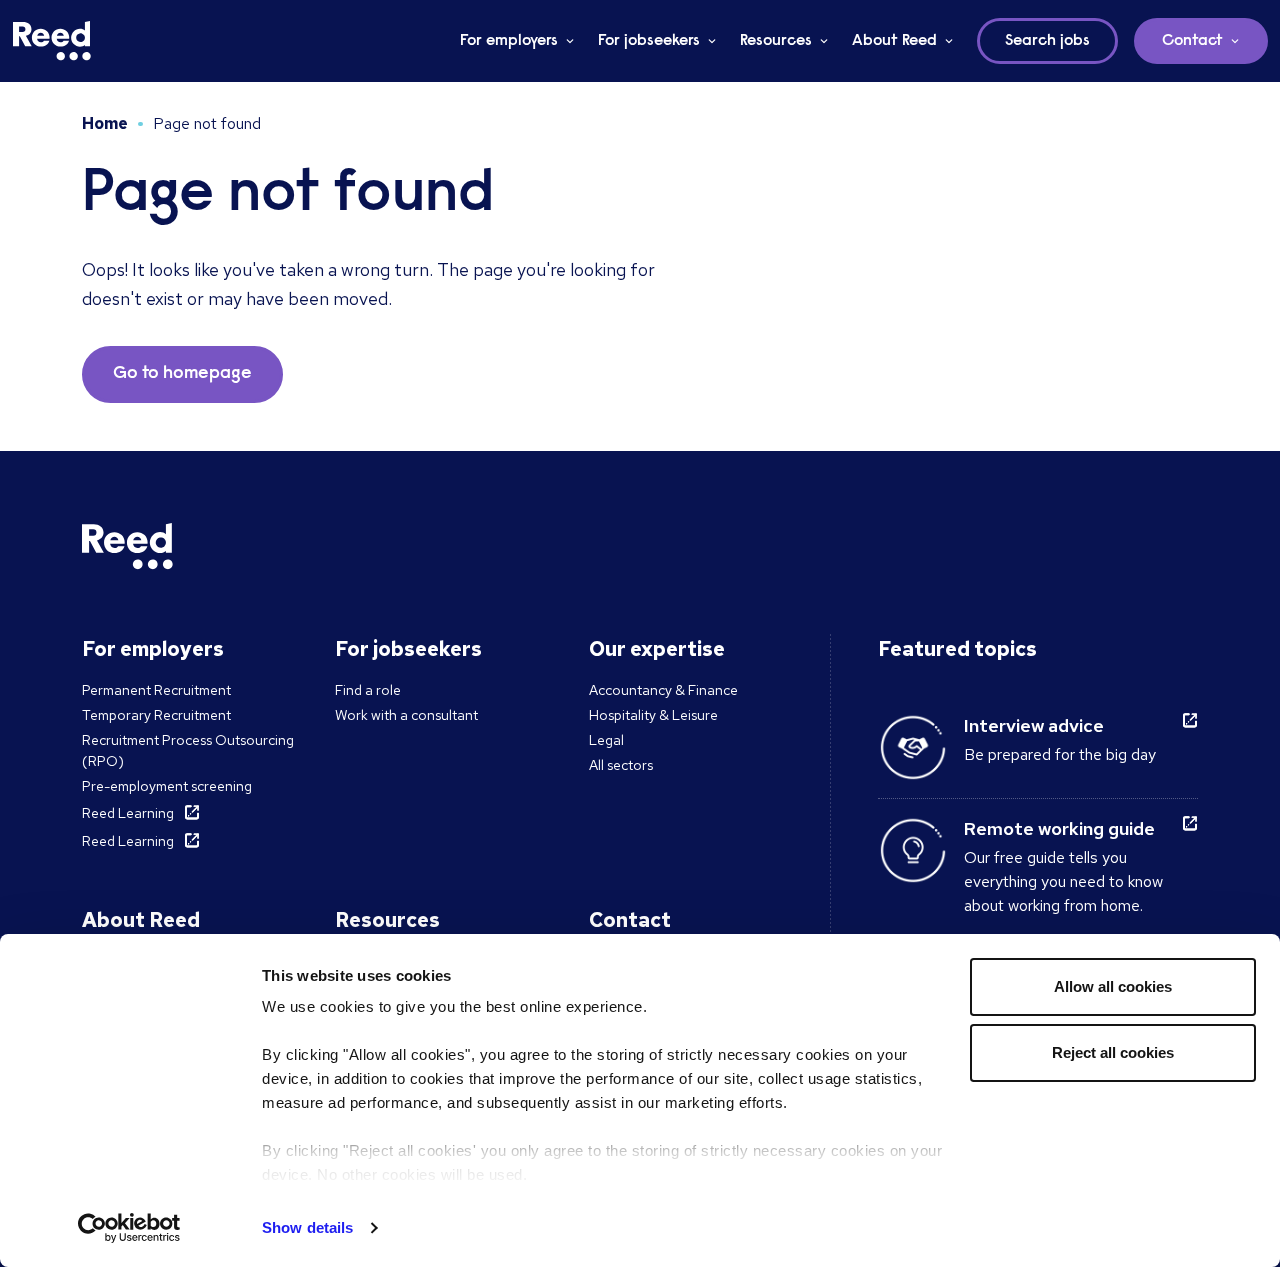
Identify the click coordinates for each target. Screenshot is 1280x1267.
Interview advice (1034, 725)
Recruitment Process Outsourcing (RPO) (188, 750)
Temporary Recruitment (156, 715)
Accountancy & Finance (663, 690)
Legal (606, 740)
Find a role (368, 690)
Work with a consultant (406, 715)
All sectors (621, 765)
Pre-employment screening (167, 786)
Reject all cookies (1113, 1052)
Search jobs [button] (1047, 41)
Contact (1192, 41)
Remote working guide (1059, 828)
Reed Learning (128, 813)
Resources (776, 41)
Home (105, 123)
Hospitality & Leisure (653, 715)
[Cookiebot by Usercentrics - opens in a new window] (129, 1228)
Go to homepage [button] (182, 374)
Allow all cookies (1113, 986)
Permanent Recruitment (156, 690)
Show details (307, 1227)
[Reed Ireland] (52, 41)
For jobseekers (649, 41)
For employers (509, 41)
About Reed (894, 41)
